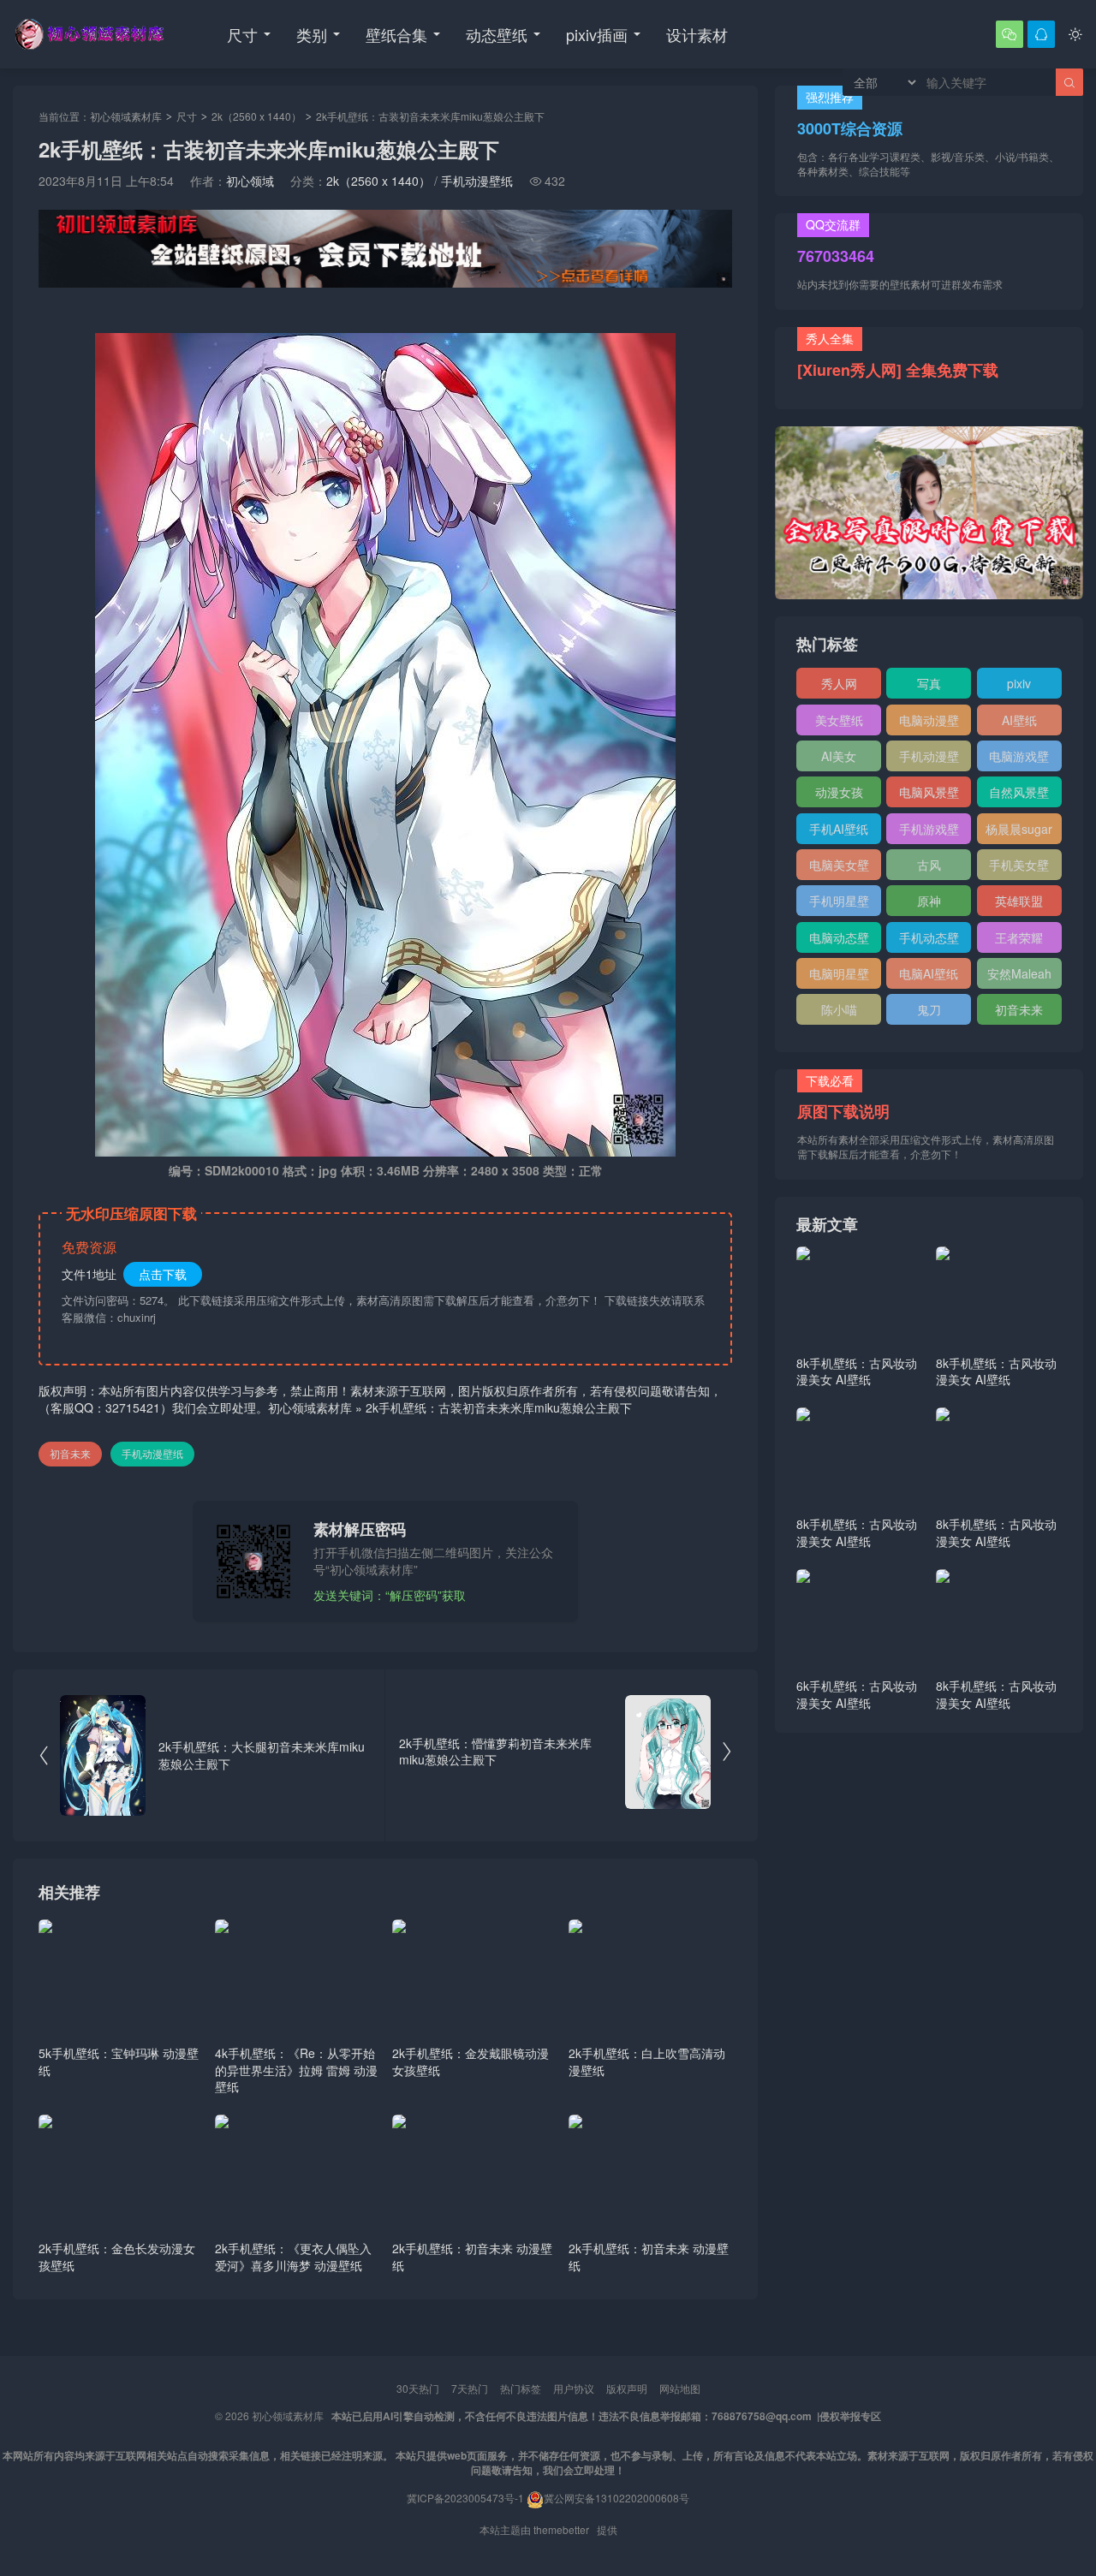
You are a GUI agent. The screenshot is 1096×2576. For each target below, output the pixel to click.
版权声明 (627, 2388)
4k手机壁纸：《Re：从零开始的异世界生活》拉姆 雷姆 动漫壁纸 (296, 2070)
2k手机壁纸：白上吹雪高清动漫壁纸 (647, 2061)
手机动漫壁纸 (477, 181)
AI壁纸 (1019, 720)
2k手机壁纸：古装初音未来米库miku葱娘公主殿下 (499, 1407)
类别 (312, 34)
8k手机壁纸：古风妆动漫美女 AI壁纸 (857, 1371)
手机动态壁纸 (929, 941)
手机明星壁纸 (839, 904)
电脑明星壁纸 (839, 977)
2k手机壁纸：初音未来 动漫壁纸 (472, 2257)
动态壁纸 (497, 34)
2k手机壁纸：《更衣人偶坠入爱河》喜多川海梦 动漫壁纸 (293, 2257)
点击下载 (163, 1274)
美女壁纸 (839, 720)
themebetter (561, 2529)
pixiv (1019, 683)
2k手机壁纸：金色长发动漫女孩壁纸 (117, 2257)
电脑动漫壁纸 (929, 723)
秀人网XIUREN (839, 687)
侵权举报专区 (850, 2416)
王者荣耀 (1019, 937)
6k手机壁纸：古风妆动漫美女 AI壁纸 (857, 1694)
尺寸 (242, 34)
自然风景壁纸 (1019, 795)
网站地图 (680, 2388)
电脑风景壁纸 (929, 795)
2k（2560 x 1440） (256, 116)
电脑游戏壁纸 (1019, 759)
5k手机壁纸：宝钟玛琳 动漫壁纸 (119, 2061)
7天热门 (470, 2388)
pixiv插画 (597, 34)
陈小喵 (839, 1009)
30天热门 (418, 2388)
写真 (929, 683)
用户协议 (574, 2388)
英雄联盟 (1019, 901)
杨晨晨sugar (1019, 829)
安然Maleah (1019, 973)
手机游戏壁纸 (929, 832)
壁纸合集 (396, 34)
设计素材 (697, 34)
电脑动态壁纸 (839, 941)
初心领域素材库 (126, 116)
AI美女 (839, 756)
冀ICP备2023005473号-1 (465, 2498)
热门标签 (521, 2388)
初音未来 (70, 1453)
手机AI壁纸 (839, 829)
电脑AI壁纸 (929, 973)
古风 (929, 865)
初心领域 (250, 181)
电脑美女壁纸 (839, 868)
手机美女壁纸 (1019, 868)
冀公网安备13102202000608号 (616, 2498)
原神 (929, 901)
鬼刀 (929, 1009)
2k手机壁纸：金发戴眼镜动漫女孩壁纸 (471, 2061)
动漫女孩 (839, 792)
